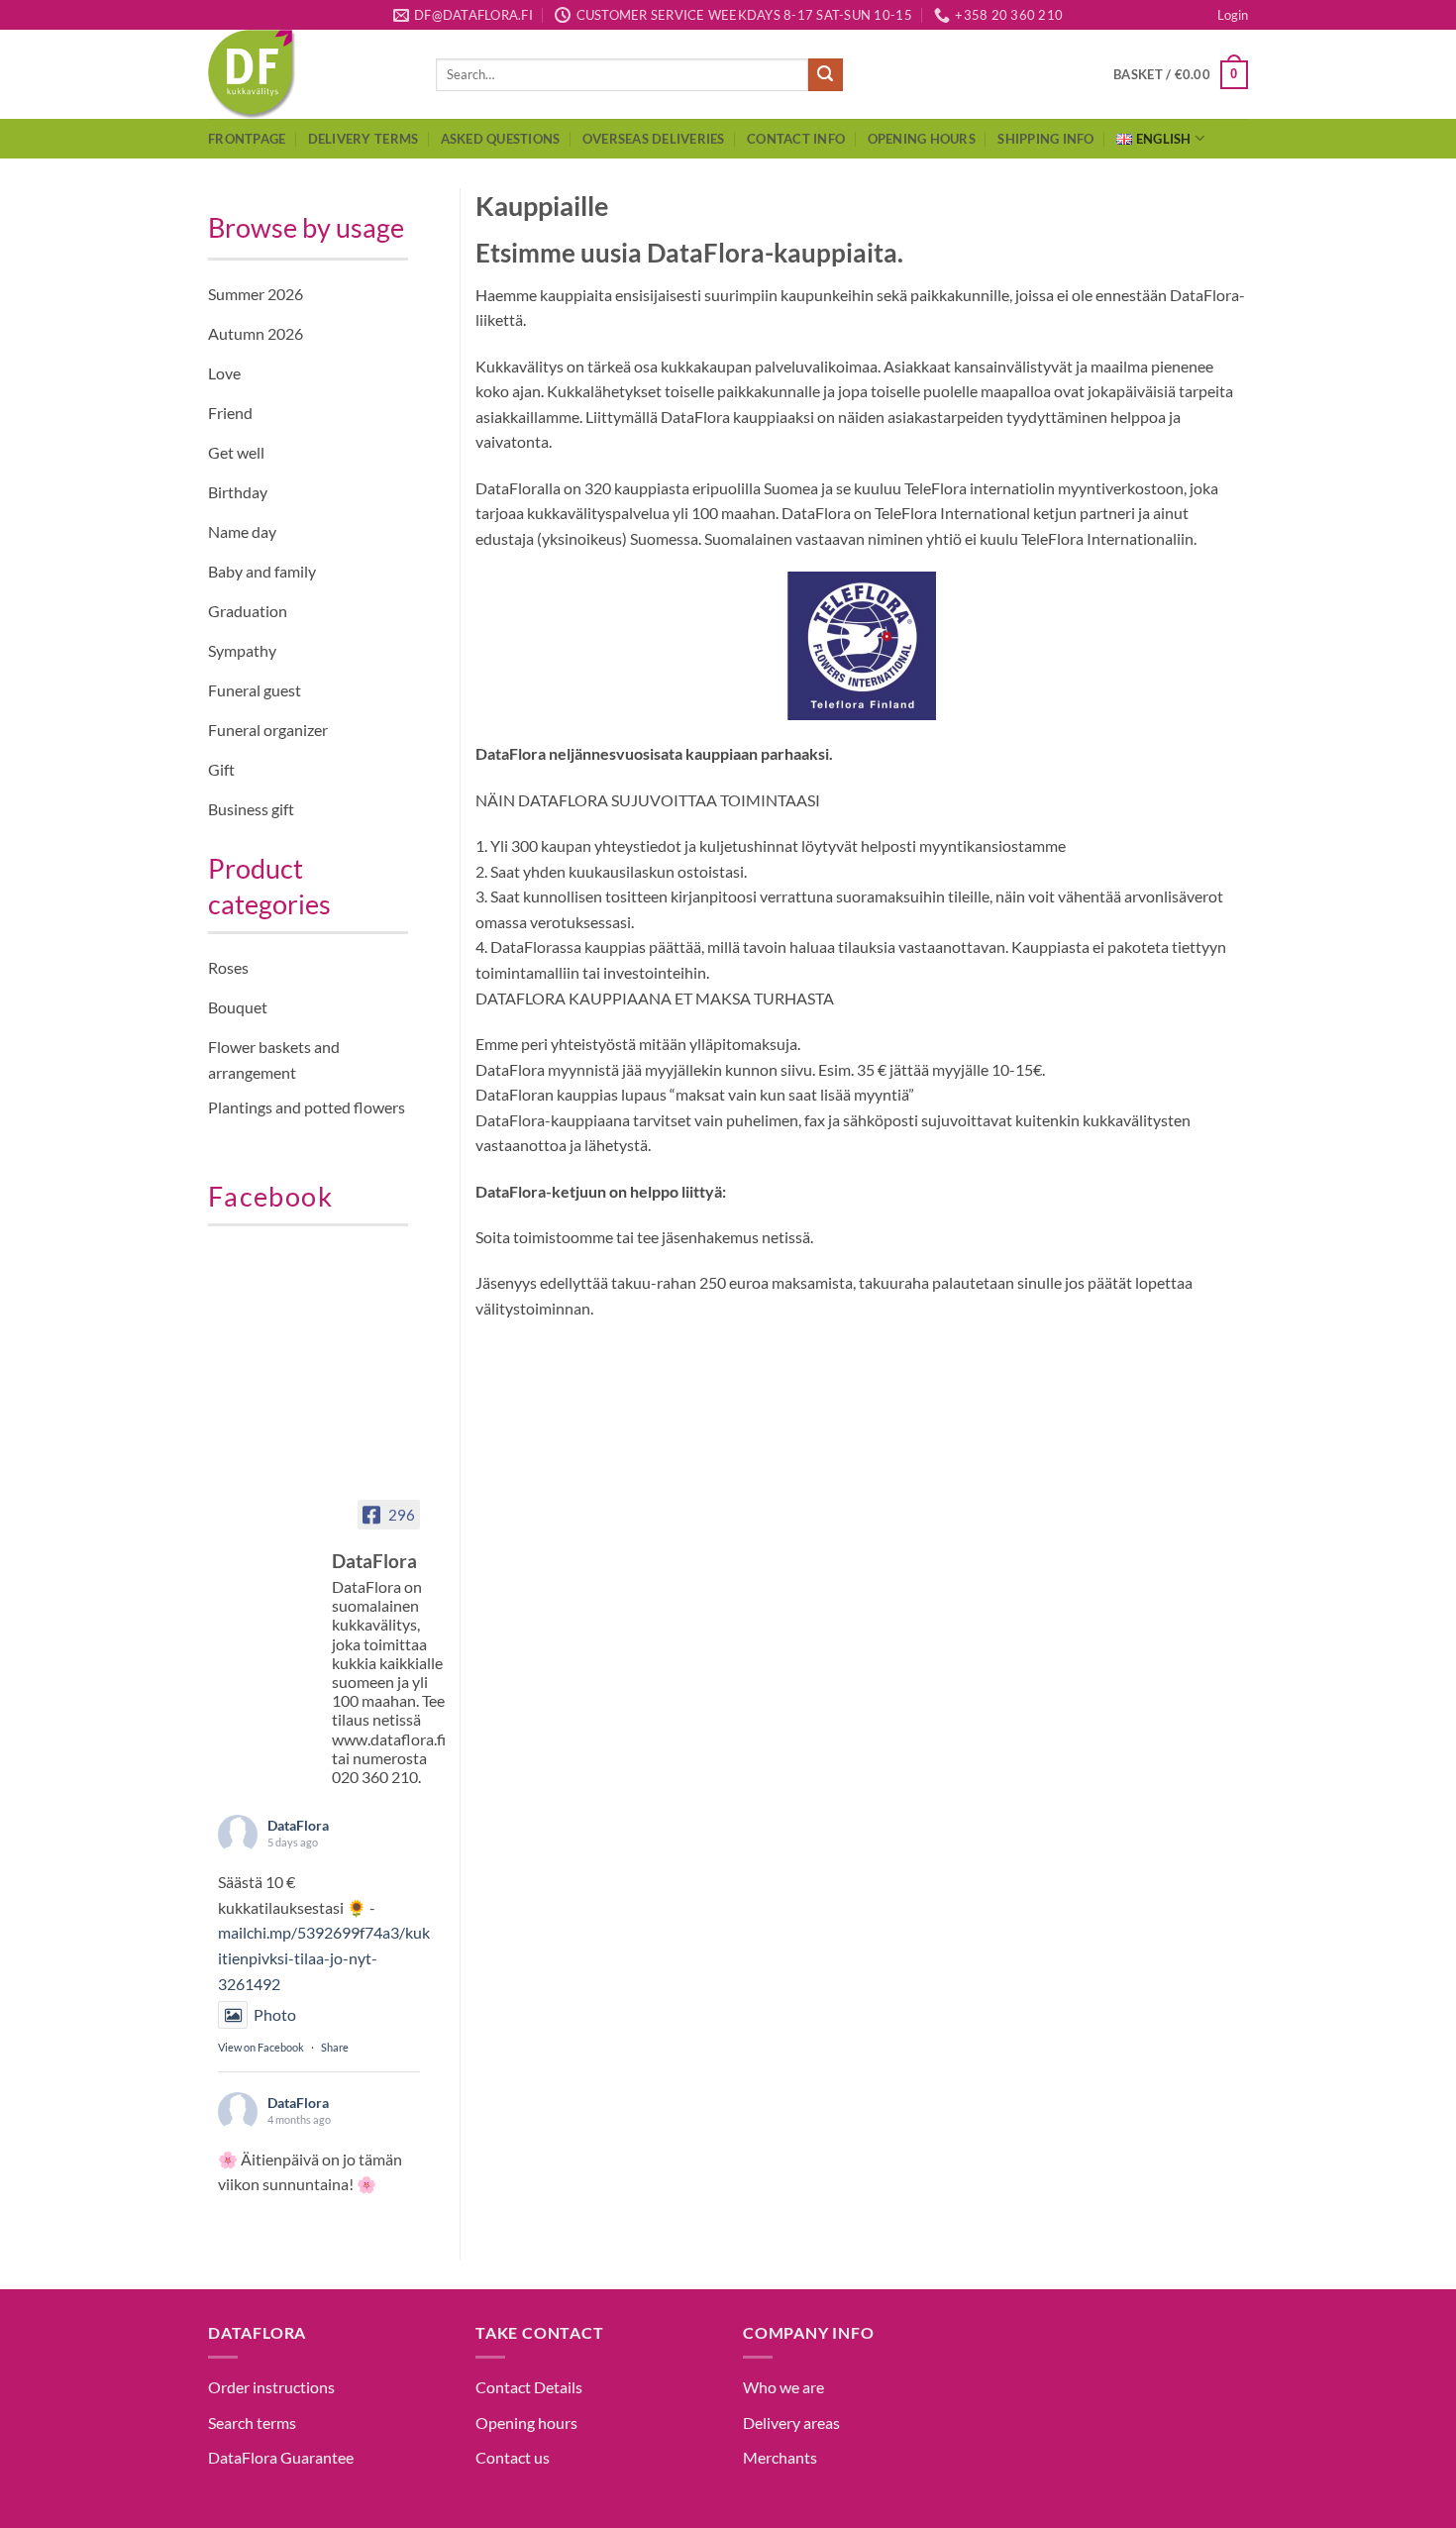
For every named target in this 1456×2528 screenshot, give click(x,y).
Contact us (513, 2457)
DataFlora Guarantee (281, 2457)
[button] (1233, 15)
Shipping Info (1045, 139)
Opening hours (526, 2423)
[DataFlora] (267, 1543)
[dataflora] (307, 74)
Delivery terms (364, 139)
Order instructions (271, 2387)
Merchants (780, 2457)
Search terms (252, 2423)
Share (335, 2047)
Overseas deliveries (654, 139)
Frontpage (247, 139)
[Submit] (825, 75)
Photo (275, 2014)
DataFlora (298, 1825)
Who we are (783, 2387)
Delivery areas (791, 2423)
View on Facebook (261, 2047)
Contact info (796, 139)
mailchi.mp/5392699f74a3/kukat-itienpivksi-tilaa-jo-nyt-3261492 (334, 1957)
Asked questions (501, 139)
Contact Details (529, 2387)
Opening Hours (922, 139)
